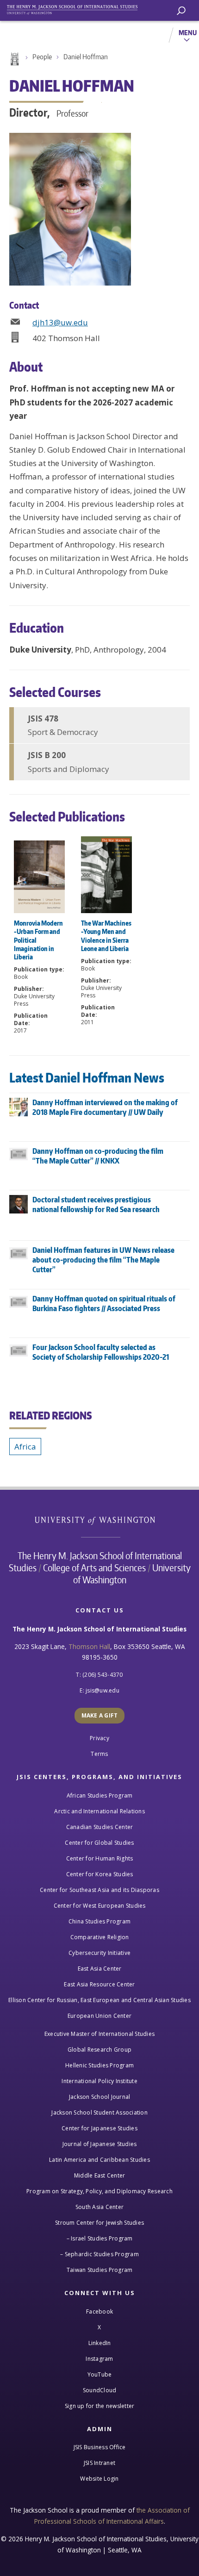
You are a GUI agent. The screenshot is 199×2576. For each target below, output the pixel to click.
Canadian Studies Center (100, 1827)
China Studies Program (99, 1921)
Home (14, 59)
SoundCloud (100, 2390)
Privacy (99, 1738)
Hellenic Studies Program (99, 2065)
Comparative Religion (100, 1937)
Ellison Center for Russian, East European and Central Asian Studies (99, 2000)
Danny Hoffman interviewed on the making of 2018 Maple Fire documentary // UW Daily (105, 1107)
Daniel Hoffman (86, 57)
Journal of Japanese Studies (100, 2144)
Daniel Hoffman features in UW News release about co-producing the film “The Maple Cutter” (103, 1260)
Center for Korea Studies (100, 1874)
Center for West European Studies (100, 1906)
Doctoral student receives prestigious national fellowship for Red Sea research (96, 1204)
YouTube (100, 2374)
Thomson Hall (89, 1646)
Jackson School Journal (100, 2097)
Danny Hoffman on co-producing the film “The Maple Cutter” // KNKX (98, 1156)
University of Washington (100, 1520)
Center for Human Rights (100, 1858)
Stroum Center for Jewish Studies (99, 2223)
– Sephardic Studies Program (99, 2254)
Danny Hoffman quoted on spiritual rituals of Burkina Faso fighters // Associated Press (104, 1304)
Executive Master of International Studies (99, 2034)
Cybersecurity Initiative (99, 1953)
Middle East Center (100, 2175)
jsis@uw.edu (103, 1690)
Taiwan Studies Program (100, 2270)
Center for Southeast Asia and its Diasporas (99, 1890)
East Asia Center (100, 1969)
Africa (25, 1447)
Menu (188, 32)
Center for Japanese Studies (99, 2128)
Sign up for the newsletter (100, 2406)
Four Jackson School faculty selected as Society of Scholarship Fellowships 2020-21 (101, 1352)
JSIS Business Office (100, 2447)
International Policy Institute (99, 2081)
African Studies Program (100, 1795)
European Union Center (99, 2016)
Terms (99, 1754)
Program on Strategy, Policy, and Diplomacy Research (99, 2191)
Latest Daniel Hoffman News (87, 1077)
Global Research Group (99, 2050)
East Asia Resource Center (99, 1984)
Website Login (99, 2479)
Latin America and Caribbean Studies (99, 2160)
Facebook (99, 2312)
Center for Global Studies (99, 1843)
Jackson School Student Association (99, 2112)
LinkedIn (100, 2343)
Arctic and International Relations (99, 1811)
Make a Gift (100, 1715)
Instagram (99, 2359)
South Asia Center (99, 2207)
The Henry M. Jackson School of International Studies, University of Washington (76, 8)
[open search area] (181, 11)
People (42, 57)
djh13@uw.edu (60, 322)
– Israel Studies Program (100, 2238)
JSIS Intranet (99, 2463)
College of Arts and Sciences (94, 1568)
